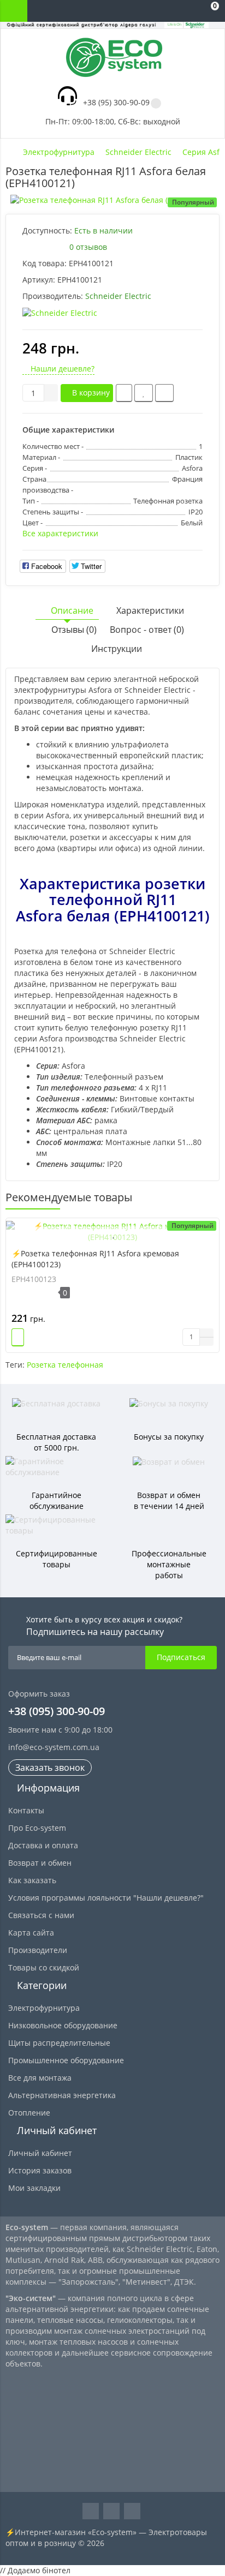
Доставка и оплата (43, 1845)
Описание (72, 610)
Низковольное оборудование (63, 2025)
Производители (38, 1950)
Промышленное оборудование (66, 2060)
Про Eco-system (37, 1828)
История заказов (40, 2170)
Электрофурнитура (44, 2008)
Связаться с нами (41, 1915)
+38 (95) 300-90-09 (116, 102)
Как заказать (32, 1880)
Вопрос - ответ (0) (147, 630)
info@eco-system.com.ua (54, 1747)
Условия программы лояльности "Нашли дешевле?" (106, 1898)
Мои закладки (34, 2188)
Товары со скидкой (44, 1967)
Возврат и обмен (40, 1863)
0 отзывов (88, 247)
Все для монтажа (40, 2078)
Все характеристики (60, 533)
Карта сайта (31, 1933)
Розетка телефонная (65, 1365)
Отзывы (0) (74, 630)
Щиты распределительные (59, 2043)
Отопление (29, 2113)
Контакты (26, 1810)
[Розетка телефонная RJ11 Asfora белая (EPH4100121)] (112, 200)
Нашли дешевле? (61, 369)
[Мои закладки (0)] (187, 11)
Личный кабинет (40, 2153)
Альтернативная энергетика (62, 2095)
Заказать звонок (50, 1768)
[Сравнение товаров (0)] (165, 11)
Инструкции (116, 649)
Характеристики (150, 610)
